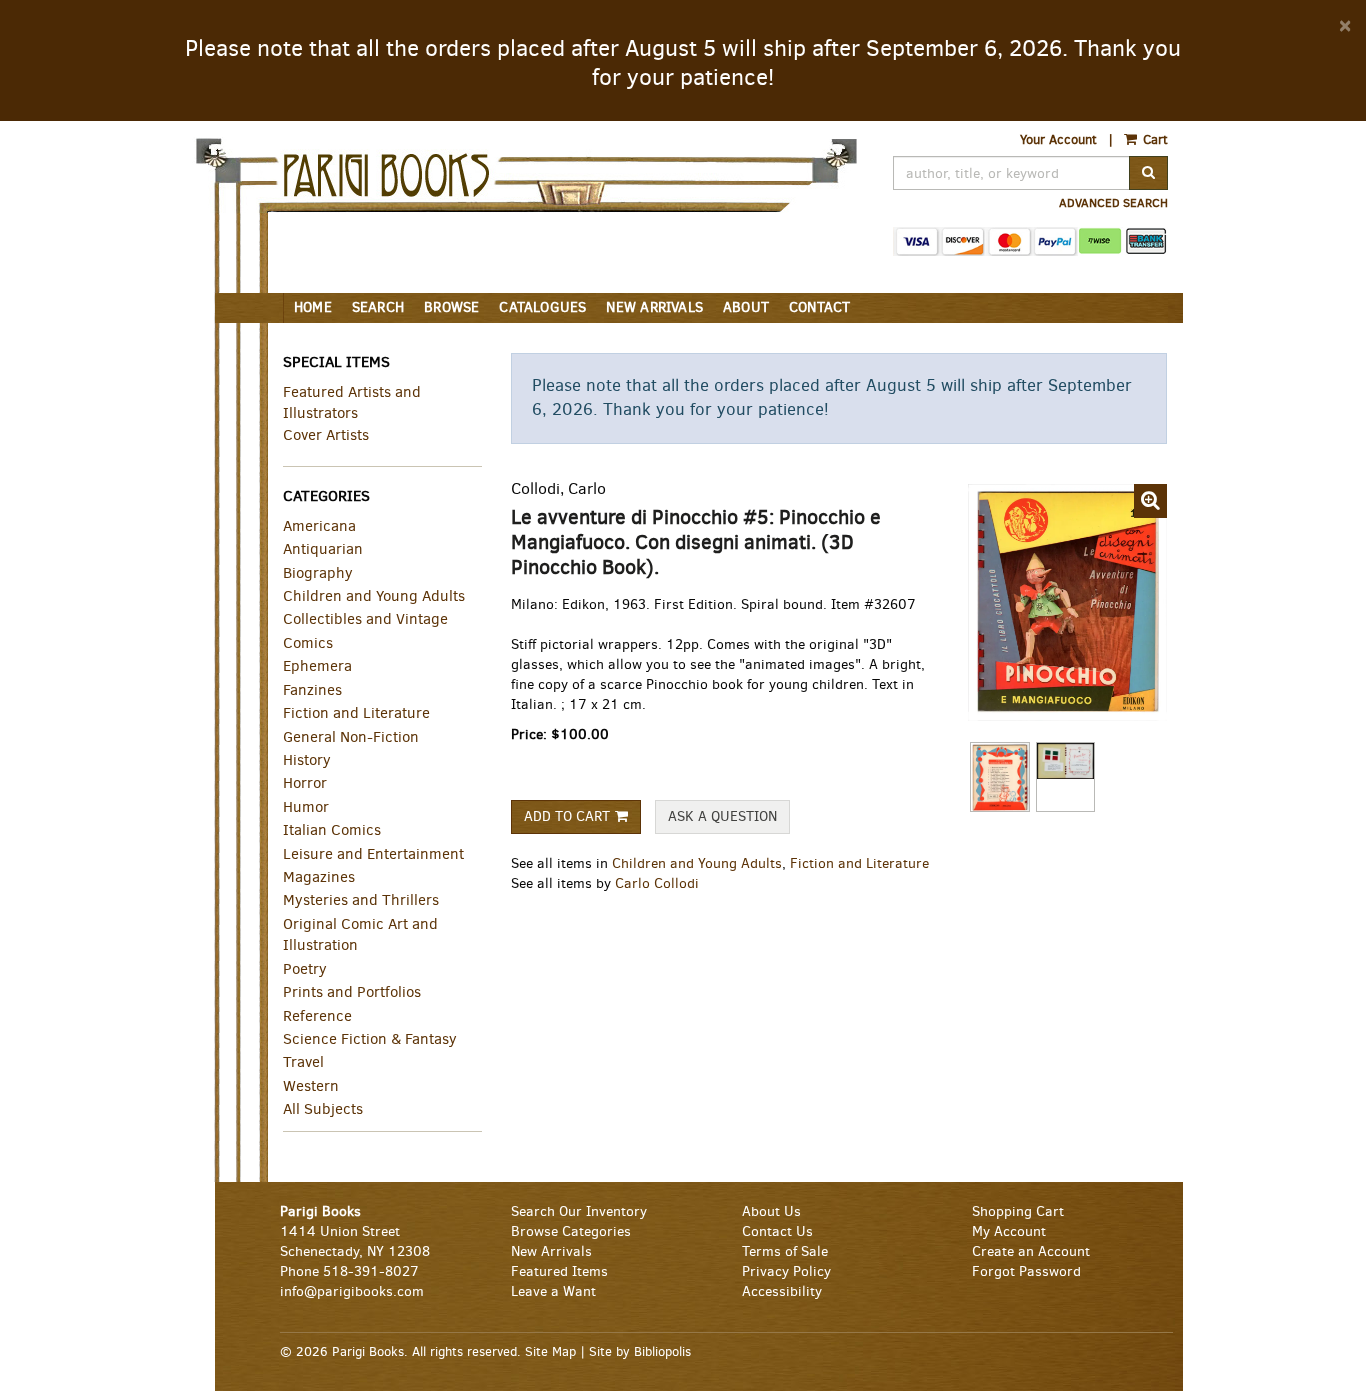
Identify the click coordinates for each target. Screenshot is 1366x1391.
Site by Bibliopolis (640, 1351)
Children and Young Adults (697, 863)
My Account (1009, 1231)
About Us (771, 1211)
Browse (451, 307)
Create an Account (1031, 1251)
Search (378, 307)
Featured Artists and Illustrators (352, 402)
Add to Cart (567, 816)
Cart (1153, 139)
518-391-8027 (371, 1271)
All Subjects (323, 1109)
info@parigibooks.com (352, 1291)
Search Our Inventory (579, 1211)
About (746, 307)
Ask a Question (722, 816)
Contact (819, 307)
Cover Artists (326, 435)
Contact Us (777, 1231)
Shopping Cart (1018, 1211)
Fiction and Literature (859, 863)
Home (313, 307)
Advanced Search (1113, 203)
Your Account (1058, 139)
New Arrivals (654, 307)
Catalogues (542, 307)
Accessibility (782, 1291)
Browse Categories (571, 1231)
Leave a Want (553, 1291)
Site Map (550, 1351)
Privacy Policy (786, 1271)
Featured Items (559, 1271)
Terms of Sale (785, 1251)
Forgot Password (1026, 1271)
